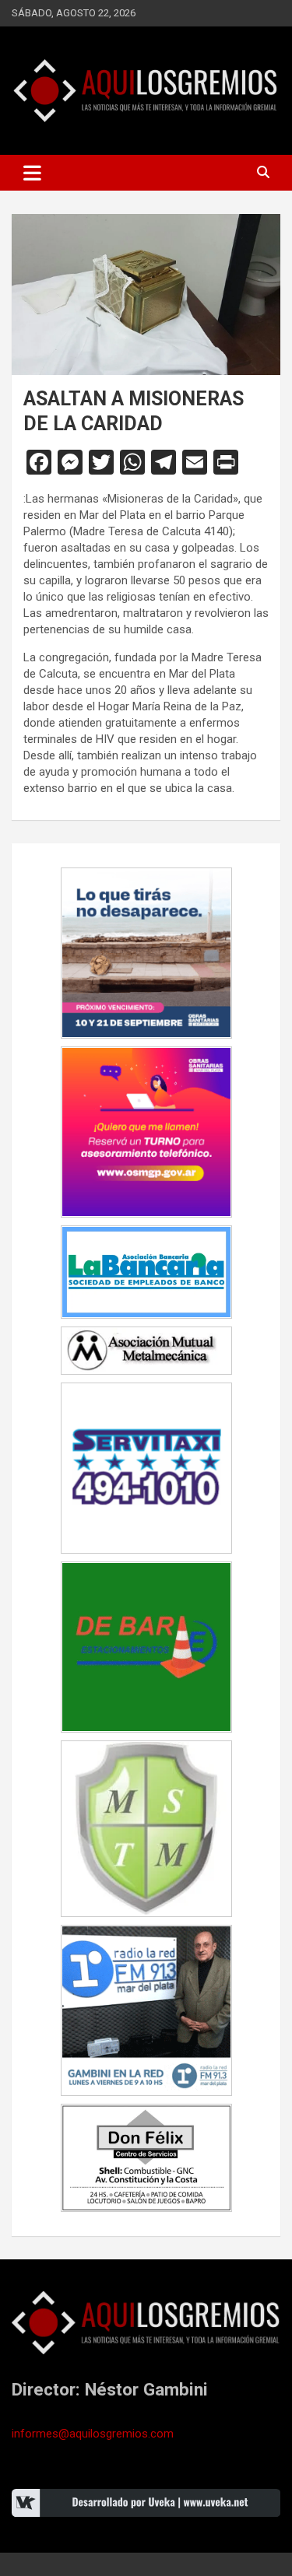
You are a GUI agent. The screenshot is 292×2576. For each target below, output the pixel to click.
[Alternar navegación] (32, 173)
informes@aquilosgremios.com (93, 2434)
